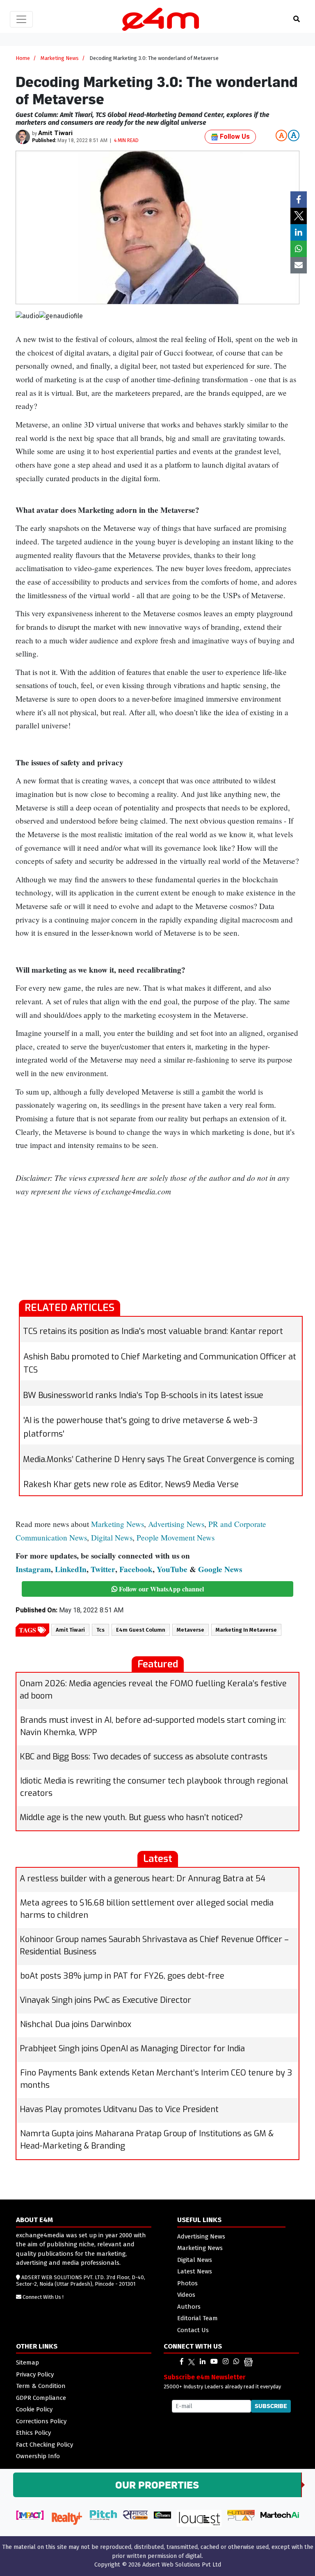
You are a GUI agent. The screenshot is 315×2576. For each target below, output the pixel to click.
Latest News (195, 2271)
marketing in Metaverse (246, 1630)
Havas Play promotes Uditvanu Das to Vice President (119, 2109)
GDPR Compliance (41, 2398)
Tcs (100, 1630)
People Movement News (176, 1537)
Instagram (33, 1569)
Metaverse (191, 1630)
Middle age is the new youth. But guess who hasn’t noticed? (131, 1817)
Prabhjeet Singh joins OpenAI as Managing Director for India (132, 2049)
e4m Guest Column (141, 1630)
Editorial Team (197, 2318)
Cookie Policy (34, 2409)
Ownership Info (38, 2456)
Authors (189, 2307)
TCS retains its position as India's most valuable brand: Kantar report (153, 1331)
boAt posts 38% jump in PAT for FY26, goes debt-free (122, 1976)
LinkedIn (71, 1569)
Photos (187, 2283)
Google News (220, 1569)
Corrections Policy (41, 2421)
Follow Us (234, 137)
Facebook (136, 1569)
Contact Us (193, 2330)
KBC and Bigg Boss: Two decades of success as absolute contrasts (144, 1757)
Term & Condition (41, 2386)
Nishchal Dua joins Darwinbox (76, 2024)
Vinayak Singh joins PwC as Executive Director (105, 2000)
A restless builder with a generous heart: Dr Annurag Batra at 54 (143, 1879)
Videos (186, 2295)
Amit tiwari (70, 1630)
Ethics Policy (33, 2433)
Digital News (112, 1537)
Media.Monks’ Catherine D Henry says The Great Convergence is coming (159, 1459)
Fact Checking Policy (45, 2445)
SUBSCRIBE (271, 2406)
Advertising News (176, 1524)
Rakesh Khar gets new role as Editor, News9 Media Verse (131, 1484)
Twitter (103, 1569)
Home (23, 58)
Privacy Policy (35, 2374)
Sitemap (27, 2362)
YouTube (172, 1569)
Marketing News (60, 58)
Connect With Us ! (43, 2297)
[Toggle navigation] (21, 19)
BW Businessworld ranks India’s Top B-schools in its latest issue (143, 1395)
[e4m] (182, 2361)
